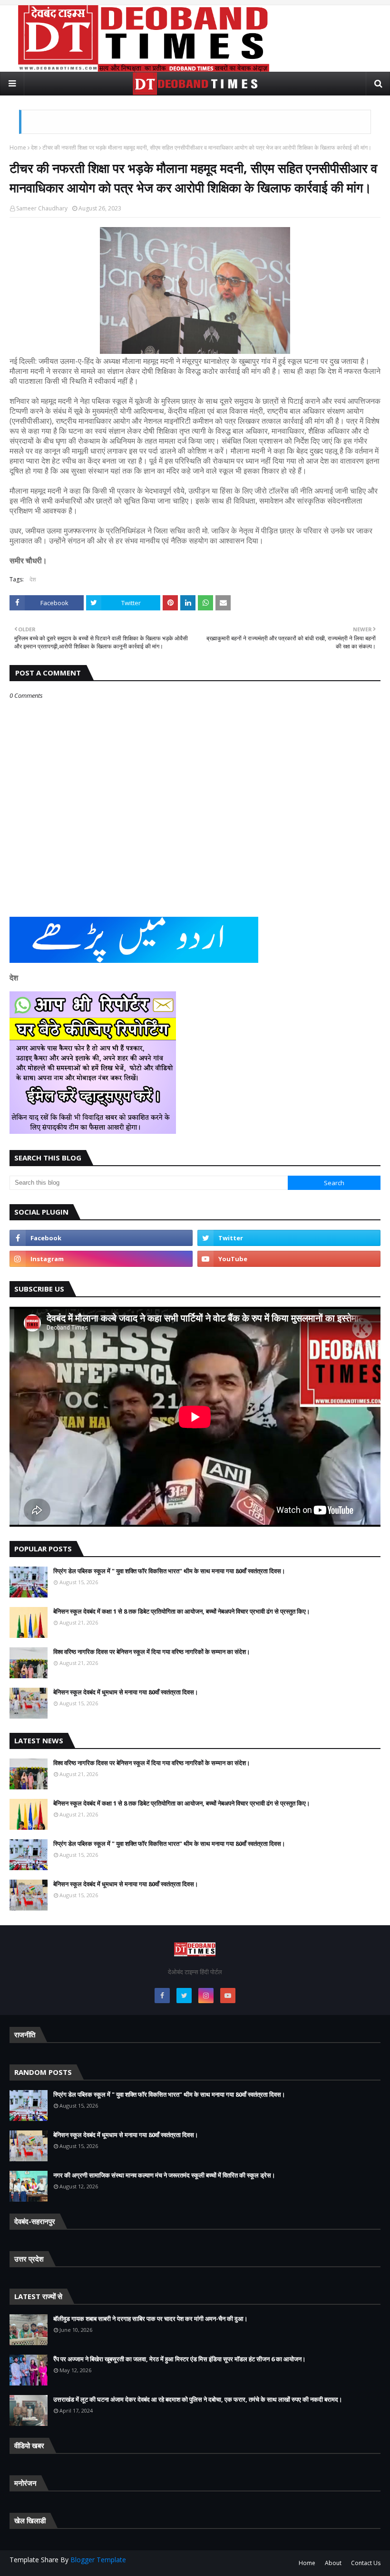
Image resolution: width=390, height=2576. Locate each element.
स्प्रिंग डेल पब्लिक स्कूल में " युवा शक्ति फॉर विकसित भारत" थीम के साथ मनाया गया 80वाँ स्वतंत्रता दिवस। (169, 1571)
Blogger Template (98, 2560)
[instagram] (101, 1259)
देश (34, 147)
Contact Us (366, 2563)
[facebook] (101, 1238)
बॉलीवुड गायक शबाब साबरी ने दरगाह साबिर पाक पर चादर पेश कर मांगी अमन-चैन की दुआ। (151, 2319)
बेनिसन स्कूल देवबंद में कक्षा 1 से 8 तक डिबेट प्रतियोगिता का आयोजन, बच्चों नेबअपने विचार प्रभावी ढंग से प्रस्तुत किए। (182, 1611)
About (333, 2563)
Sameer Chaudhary (42, 208)
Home (18, 147)
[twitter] (289, 1238)
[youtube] (289, 1259)
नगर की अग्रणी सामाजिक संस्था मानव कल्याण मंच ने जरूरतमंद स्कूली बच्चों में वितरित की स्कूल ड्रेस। (164, 2175)
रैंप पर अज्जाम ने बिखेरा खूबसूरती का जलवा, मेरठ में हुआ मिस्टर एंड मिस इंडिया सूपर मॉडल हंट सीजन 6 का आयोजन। (180, 2359)
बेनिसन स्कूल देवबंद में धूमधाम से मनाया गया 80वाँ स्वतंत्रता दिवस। (126, 1692)
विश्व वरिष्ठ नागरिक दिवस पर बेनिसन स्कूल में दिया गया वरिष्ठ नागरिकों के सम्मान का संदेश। (152, 1652)
